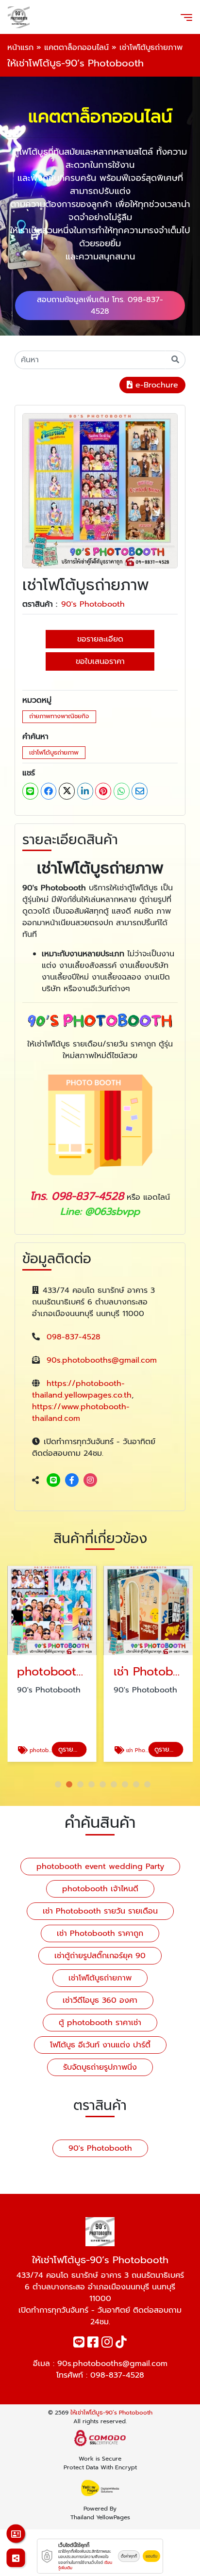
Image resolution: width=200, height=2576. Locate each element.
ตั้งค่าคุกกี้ (129, 2556)
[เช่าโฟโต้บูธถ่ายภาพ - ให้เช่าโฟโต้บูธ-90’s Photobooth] (100, 490)
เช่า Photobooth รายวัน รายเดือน (100, 1911)
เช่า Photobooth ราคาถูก (100, 1933)
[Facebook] (72, 1481)
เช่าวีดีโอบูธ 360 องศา (100, 2000)
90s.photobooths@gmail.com (102, 1360)
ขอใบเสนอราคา (100, 661)
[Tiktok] (121, 2344)
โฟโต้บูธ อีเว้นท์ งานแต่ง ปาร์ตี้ (100, 2045)
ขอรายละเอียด (100, 639)
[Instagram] (90, 1481)
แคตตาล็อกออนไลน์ (76, 48)
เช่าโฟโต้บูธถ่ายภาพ (54, 752)
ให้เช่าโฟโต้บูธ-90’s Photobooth (111, 2413)
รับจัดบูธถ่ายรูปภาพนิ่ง (100, 2067)
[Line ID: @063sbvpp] (53, 1481)
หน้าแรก (20, 48)
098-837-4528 (74, 1337)
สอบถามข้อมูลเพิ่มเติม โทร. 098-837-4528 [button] (100, 306)
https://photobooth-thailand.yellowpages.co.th (82, 1389)
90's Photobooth (93, 604)
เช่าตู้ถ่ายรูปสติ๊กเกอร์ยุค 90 (100, 1956)
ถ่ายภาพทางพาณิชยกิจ (59, 716)
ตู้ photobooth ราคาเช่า (100, 2023)
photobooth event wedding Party (100, 1867)
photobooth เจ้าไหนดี (100, 1889)
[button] (58, 1784)
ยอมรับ (151, 2556)
